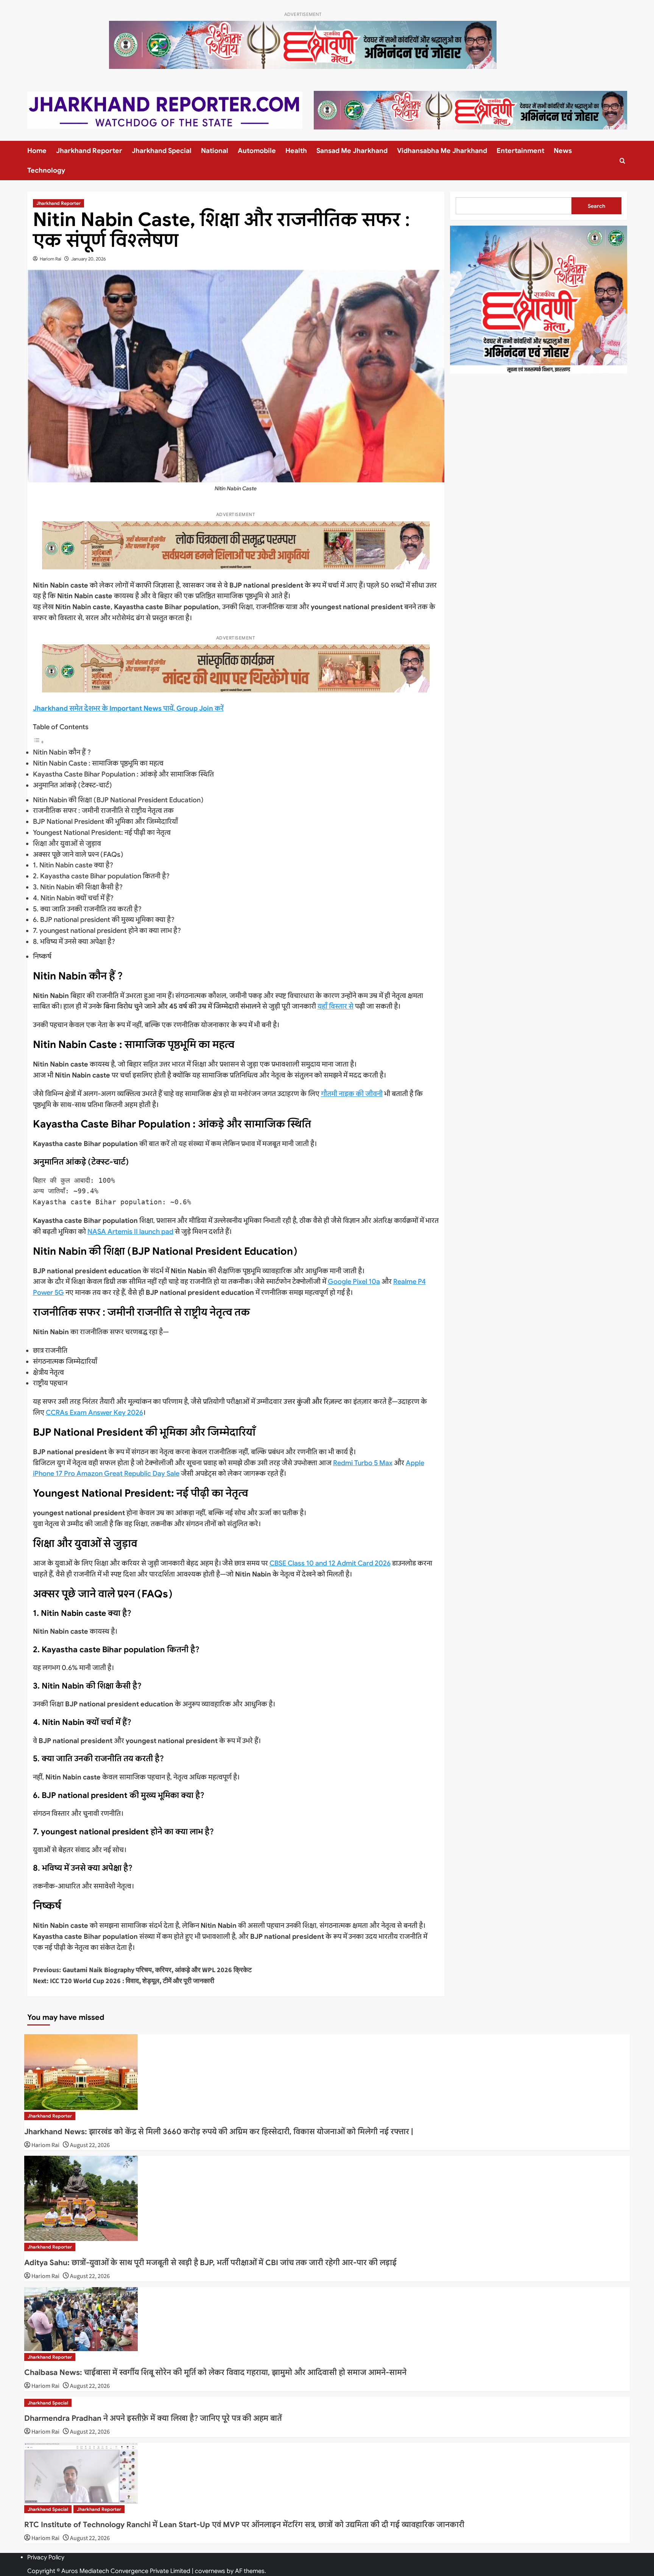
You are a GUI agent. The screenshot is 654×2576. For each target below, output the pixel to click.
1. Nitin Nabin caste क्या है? (73, 865)
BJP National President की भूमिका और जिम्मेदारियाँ (105, 822)
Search (596, 206)
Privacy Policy (46, 2557)
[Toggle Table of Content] (39, 742)
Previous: (142, 1970)
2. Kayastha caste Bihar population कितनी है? (101, 876)
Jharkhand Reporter (89, 151)
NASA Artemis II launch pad (130, 1232)
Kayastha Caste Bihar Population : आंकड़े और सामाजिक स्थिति (123, 774)
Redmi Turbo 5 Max (363, 1463)
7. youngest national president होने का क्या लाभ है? (107, 931)
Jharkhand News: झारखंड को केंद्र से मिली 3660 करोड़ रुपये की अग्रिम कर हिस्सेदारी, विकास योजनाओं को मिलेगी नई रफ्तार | (219, 2132)
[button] (622, 161)
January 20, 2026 (89, 259)
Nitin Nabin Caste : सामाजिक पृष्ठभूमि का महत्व (98, 763)
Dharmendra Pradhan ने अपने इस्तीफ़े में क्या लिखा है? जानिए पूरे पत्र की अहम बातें (153, 2418)
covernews (210, 2571)
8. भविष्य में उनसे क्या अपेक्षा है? (74, 942)
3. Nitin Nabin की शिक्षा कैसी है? (78, 887)
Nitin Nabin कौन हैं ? (62, 752)
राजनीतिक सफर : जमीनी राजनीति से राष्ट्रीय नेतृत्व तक (103, 811)
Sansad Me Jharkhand (352, 151)
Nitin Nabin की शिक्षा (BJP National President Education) (118, 800)
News (563, 151)
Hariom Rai (51, 259)
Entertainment (520, 151)
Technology (46, 170)
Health (296, 151)
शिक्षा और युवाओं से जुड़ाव (67, 844)
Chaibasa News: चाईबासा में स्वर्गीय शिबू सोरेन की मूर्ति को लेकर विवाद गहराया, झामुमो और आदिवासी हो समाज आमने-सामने (215, 2373)
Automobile (257, 151)
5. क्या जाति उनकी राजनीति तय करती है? (87, 909)
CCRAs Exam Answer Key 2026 (94, 1413)
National (215, 151)
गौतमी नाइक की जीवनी (352, 1094)
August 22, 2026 (90, 2145)
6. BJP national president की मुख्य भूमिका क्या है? (104, 920)
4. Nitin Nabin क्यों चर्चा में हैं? (73, 898)
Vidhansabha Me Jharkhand (442, 151)
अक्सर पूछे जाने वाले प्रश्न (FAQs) (78, 855)
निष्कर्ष (42, 956)
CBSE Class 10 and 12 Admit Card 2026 (330, 1563)
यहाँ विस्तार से (336, 1006)
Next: (124, 1981)
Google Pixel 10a (354, 1282)
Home (37, 151)
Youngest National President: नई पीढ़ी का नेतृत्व (102, 833)
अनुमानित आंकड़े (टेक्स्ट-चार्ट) (72, 785)
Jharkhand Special (162, 151)
